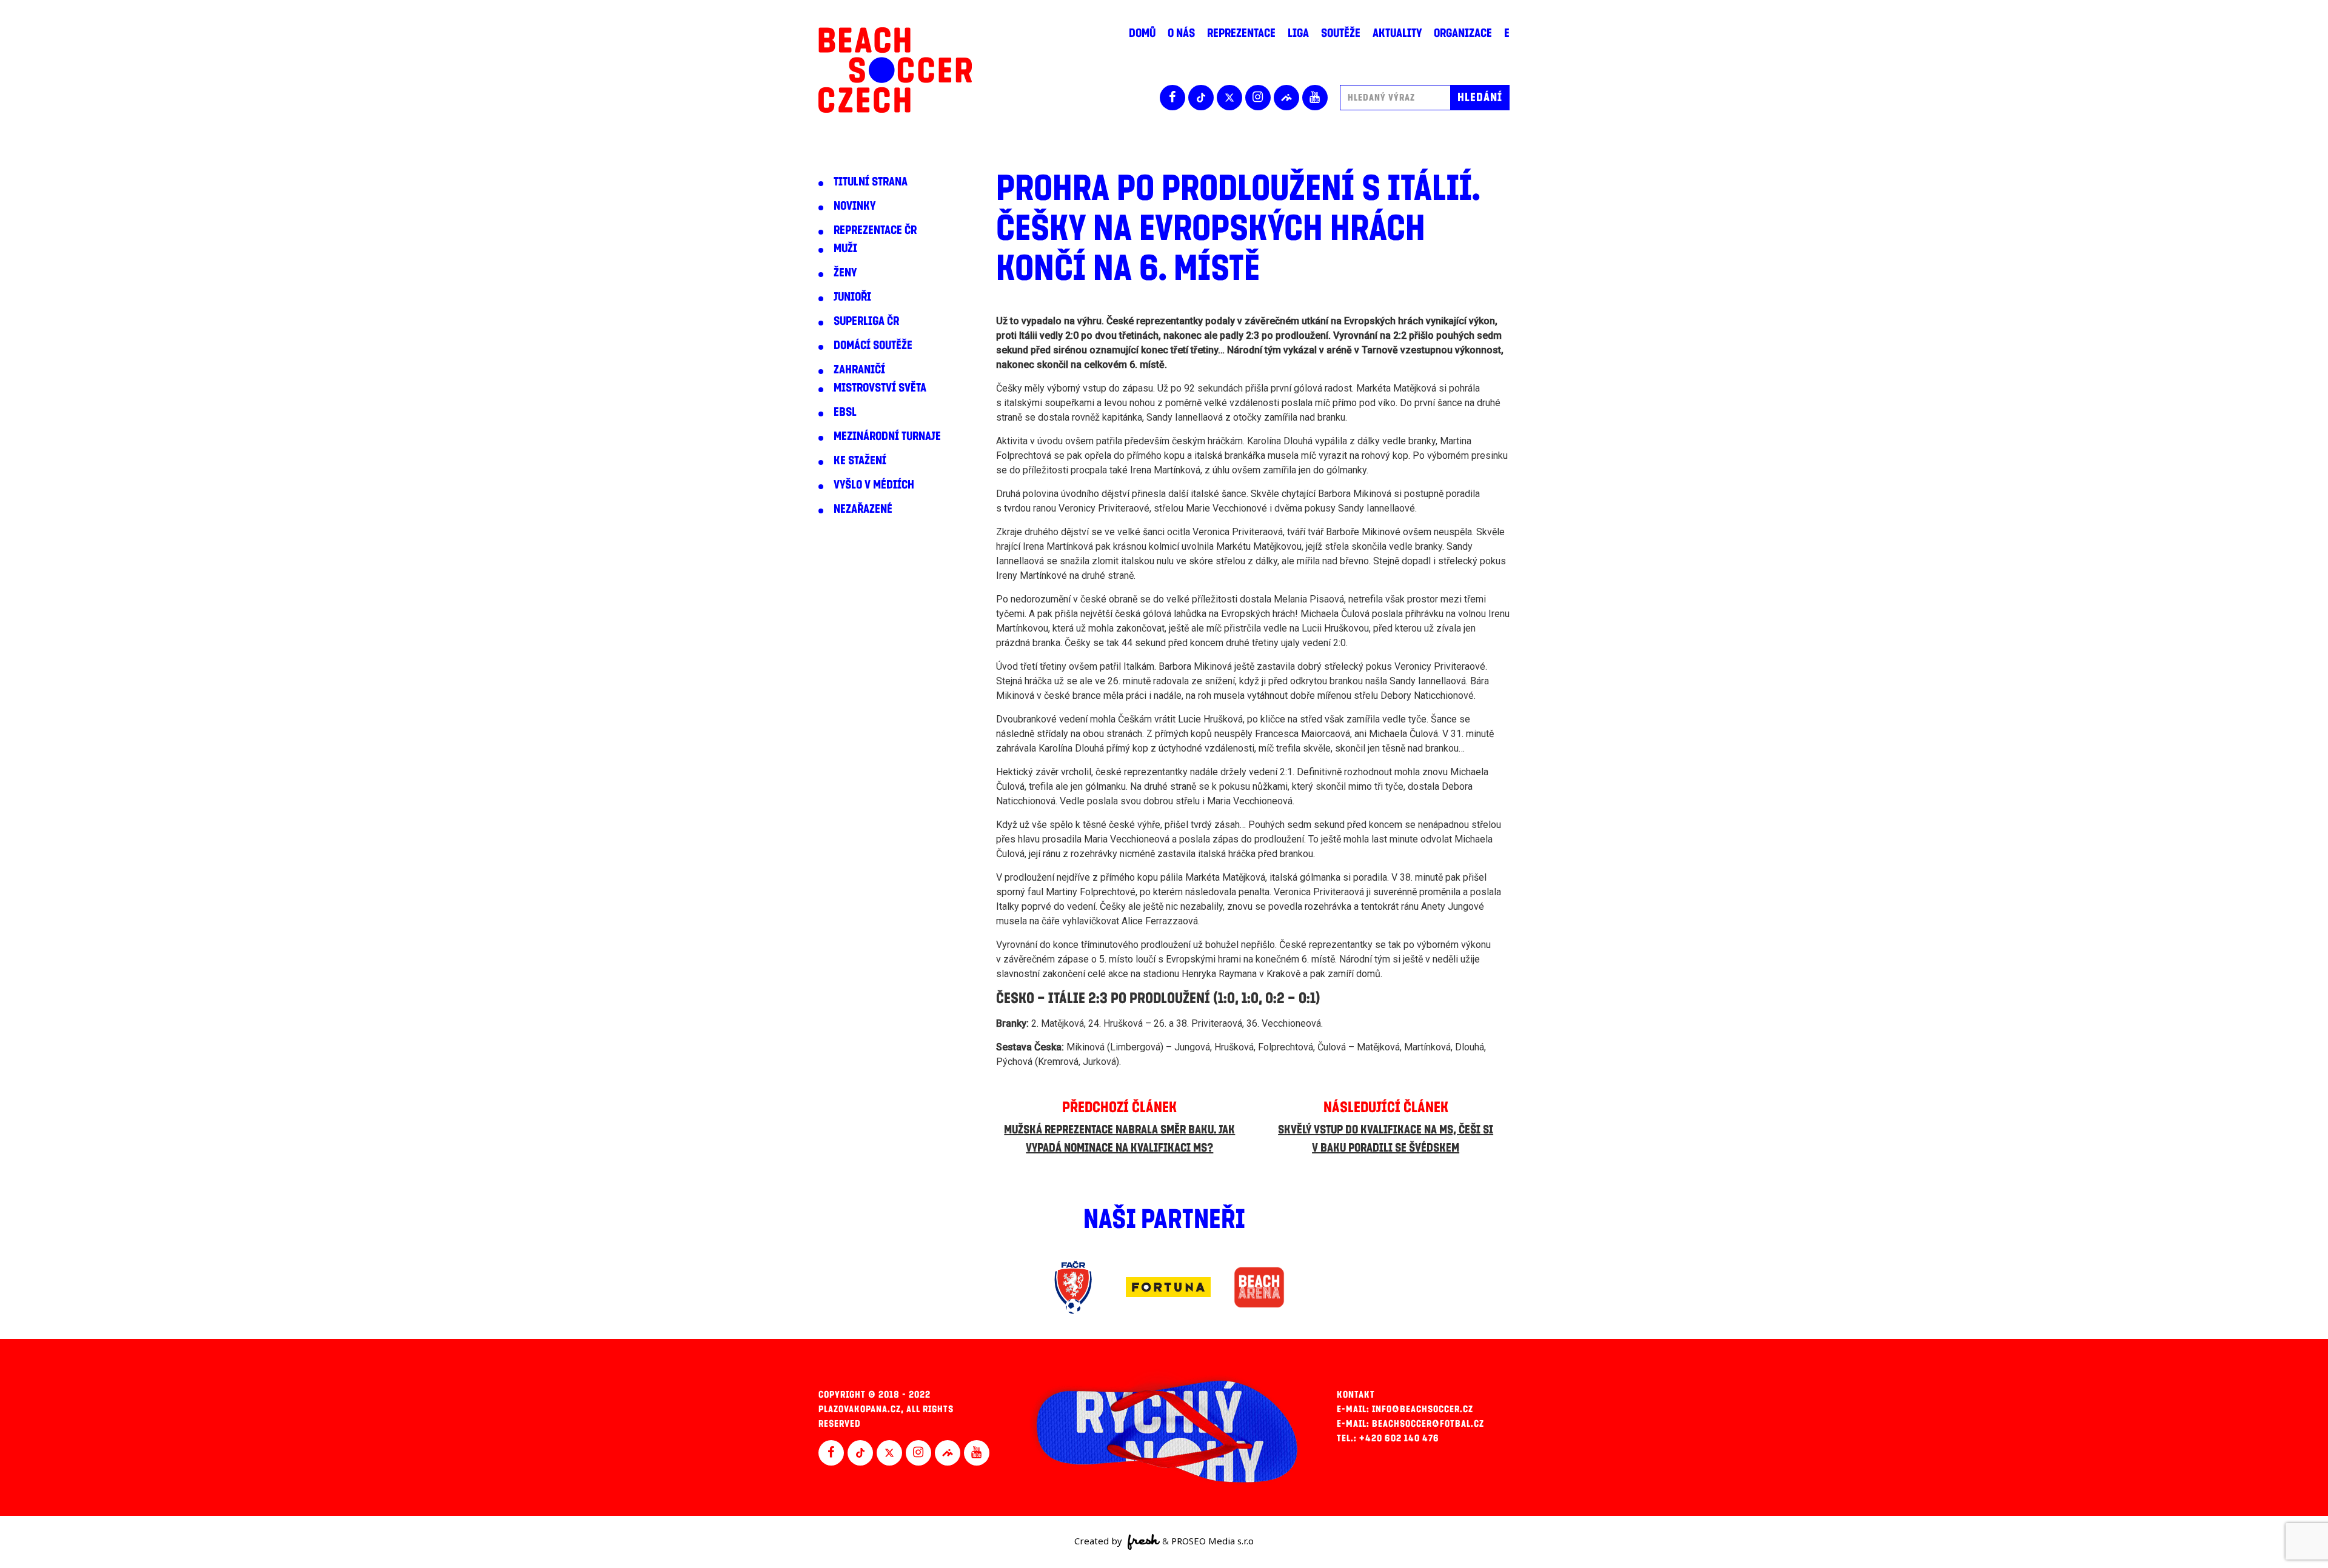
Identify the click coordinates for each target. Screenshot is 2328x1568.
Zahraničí (859, 370)
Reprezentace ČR (875, 230)
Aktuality (1397, 33)
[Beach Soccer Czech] (895, 70)
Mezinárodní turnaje (887, 436)
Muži (845, 249)
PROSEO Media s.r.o (1212, 1541)
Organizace (1463, 33)
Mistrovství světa (880, 388)
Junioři (852, 297)
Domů (1142, 33)
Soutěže (1341, 33)
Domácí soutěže (873, 345)
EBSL (845, 412)
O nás (1181, 33)
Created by (1099, 1541)
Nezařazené (863, 509)
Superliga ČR (866, 321)
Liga (1298, 33)
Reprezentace (1241, 33)
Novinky (855, 206)
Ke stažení (860, 461)
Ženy (845, 273)
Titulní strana (871, 182)
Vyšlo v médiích (874, 485)
